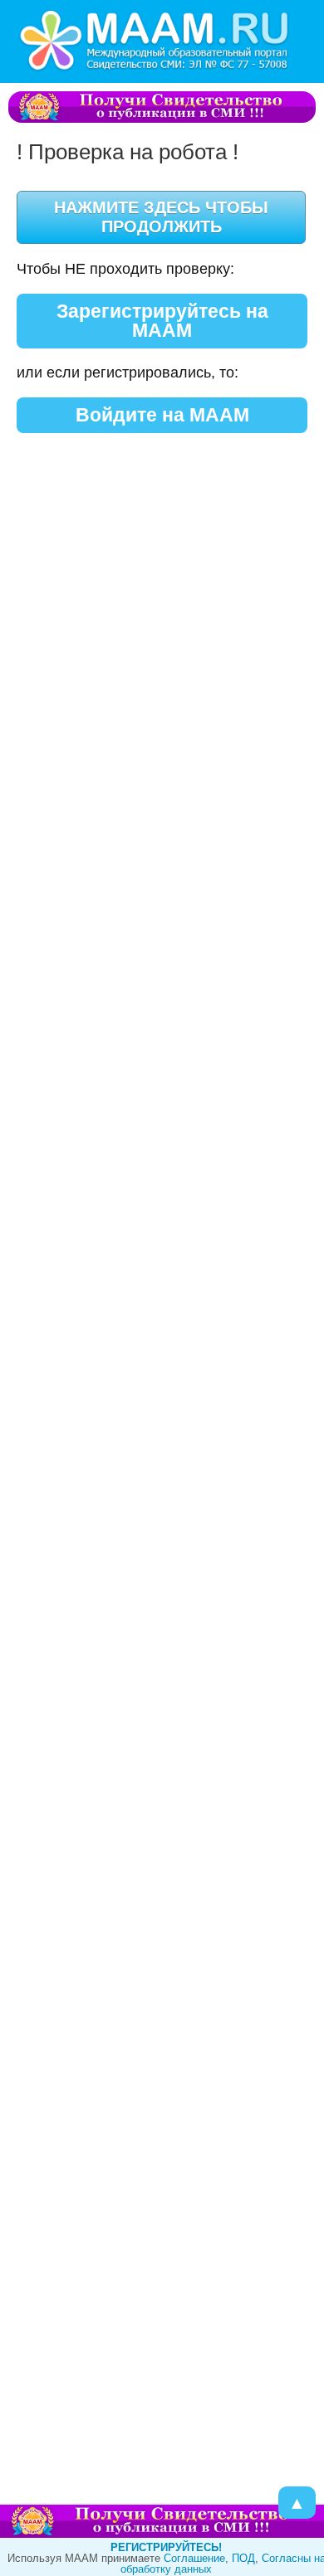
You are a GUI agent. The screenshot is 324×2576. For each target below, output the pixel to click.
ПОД (243, 2558)
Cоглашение (194, 2558)
